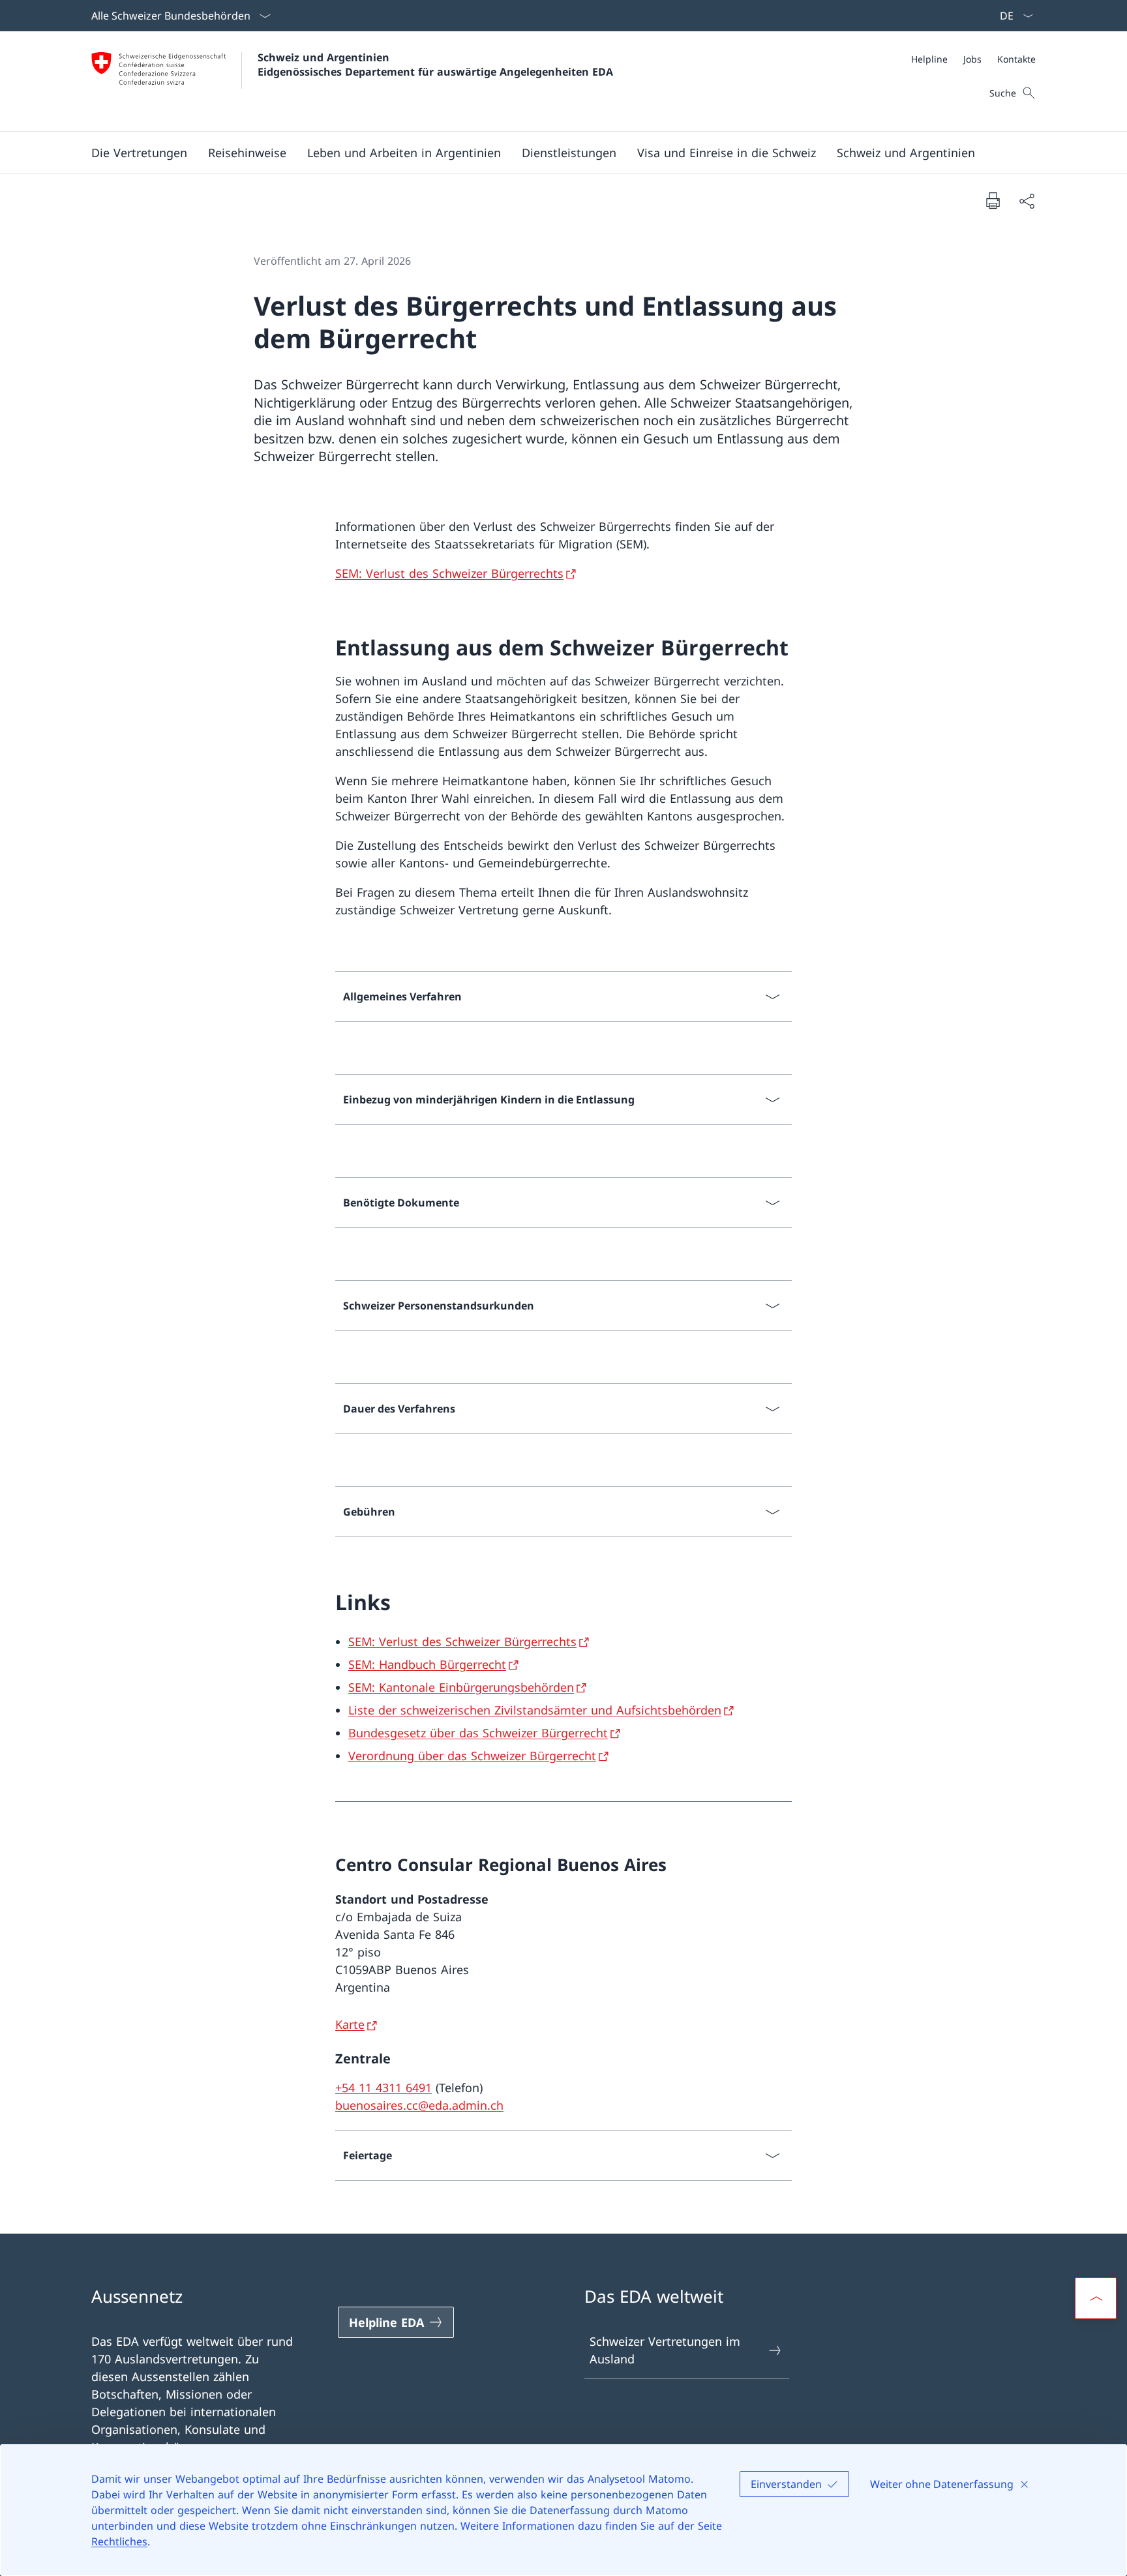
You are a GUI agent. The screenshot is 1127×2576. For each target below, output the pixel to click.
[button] (139, 153)
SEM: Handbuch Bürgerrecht (427, 1664)
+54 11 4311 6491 (383, 2088)
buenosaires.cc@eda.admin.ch (419, 2105)
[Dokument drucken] (993, 200)
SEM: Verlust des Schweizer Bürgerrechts (449, 573)
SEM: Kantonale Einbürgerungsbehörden (461, 1687)
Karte (350, 2024)
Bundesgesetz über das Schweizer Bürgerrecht (478, 1733)
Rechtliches (119, 2541)
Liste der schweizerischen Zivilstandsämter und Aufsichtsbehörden (535, 1710)
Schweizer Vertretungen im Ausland (665, 2350)
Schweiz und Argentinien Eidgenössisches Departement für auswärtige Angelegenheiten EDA (435, 65)
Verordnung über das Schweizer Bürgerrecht (472, 1756)
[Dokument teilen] (1027, 201)
